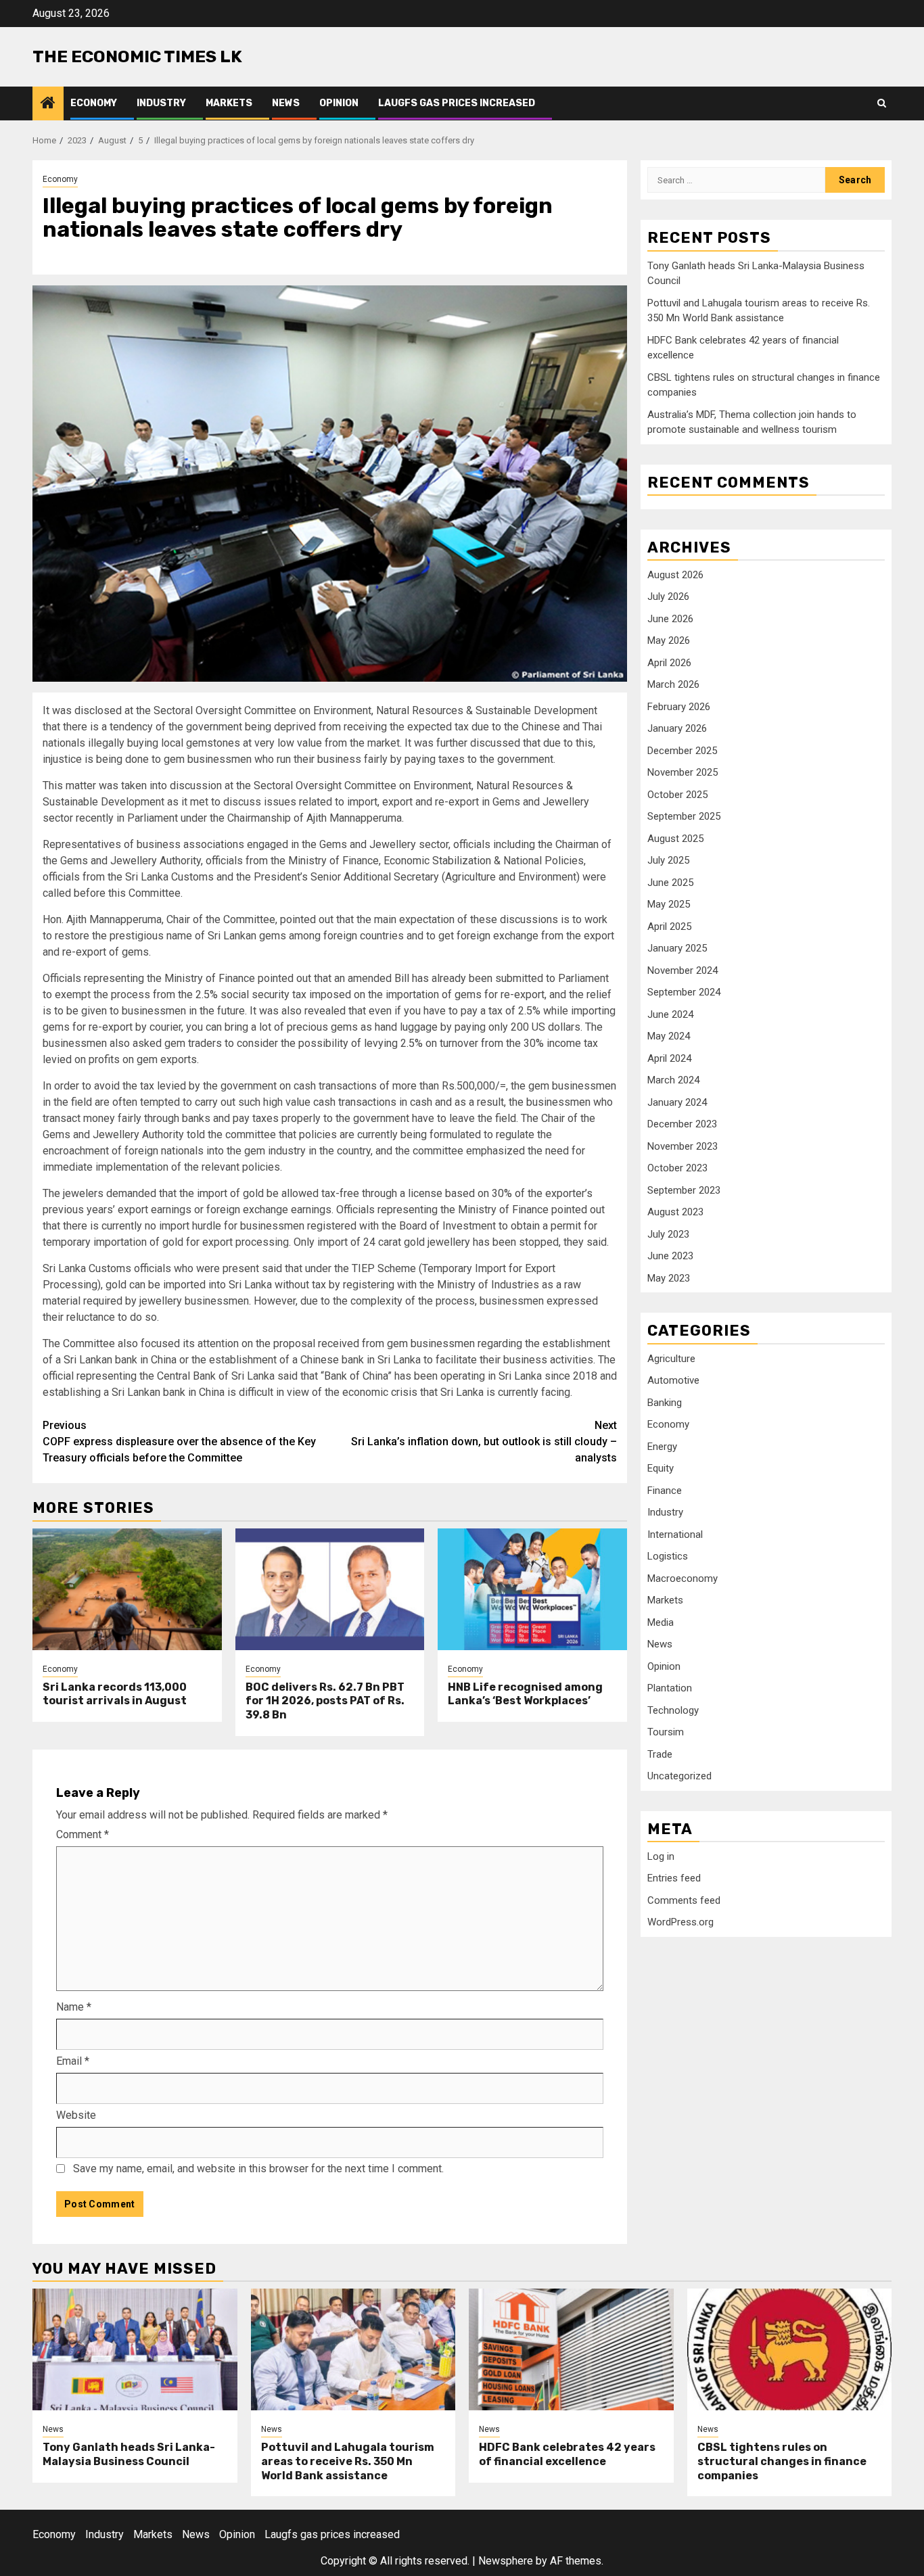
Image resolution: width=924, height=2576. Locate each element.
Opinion (339, 103)
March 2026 (673, 684)
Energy (662, 1446)
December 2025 (682, 751)
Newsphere (506, 2561)
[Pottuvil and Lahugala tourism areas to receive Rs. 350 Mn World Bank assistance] (353, 2349)
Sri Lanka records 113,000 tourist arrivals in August (115, 1694)
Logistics (668, 1556)
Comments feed (684, 1900)
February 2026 (679, 707)
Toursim (666, 1732)
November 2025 (683, 772)
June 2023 (670, 1256)
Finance (665, 1490)
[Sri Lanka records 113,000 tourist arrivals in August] (127, 1589)
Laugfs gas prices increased (457, 103)
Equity (661, 1468)
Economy (94, 103)
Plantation (670, 1688)
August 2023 (675, 1212)
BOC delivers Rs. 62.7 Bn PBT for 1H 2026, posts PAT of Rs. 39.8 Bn (325, 1701)
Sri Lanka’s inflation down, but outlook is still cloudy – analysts (484, 1442)
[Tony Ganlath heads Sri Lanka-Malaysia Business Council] (135, 2349)
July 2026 (668, 596)
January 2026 (677, 728)
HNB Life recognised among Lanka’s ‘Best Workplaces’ (525, 1694)
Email (73, 2061)
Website (76, 2115)
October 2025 (677, 795)
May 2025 (669, 904)
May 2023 (669, 1278)
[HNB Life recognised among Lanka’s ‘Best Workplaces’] (532, 1589)
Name (74, 2007)
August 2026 (675, 575)
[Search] (882, 103)
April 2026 (669, 663)
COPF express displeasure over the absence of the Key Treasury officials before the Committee (179, 1442)
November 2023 (683, 1146)
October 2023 (677, 1168)
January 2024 (677, 1102)
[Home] (48, 104)
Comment (83, 1834)
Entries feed (674, 1878)
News (286, 103)
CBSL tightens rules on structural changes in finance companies (782, 2461)
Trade (660, 1754)
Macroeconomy (683, 1578)
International (675, 1534)
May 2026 (669, 640)
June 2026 (670, 619)
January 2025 (677, 948)
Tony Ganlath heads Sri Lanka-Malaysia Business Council (129, 2454)
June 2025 (670, 883)
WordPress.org (680, 1922)
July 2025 (668, 860)
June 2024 (670, 1014)
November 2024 (683, 970)
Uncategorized (679, 1776)
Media (661, 1622)
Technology (673, 1710)
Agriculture (671, 1358)
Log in (661, 1856)
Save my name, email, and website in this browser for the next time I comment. (258, 2169)
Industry (161, 103)
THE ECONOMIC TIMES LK (137, 56)
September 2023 (684, 1190)
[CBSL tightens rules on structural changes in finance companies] (790, 2349)
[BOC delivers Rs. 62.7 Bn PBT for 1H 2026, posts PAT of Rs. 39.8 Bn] (330, 1589)
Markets (229, 103)
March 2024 (673, 1080)
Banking (665, 1402)
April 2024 (669, 1058)
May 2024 (669, 1036)
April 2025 (669, 927)
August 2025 (675, 839)
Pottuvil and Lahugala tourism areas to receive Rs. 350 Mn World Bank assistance (348, 2461)
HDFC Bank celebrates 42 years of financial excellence (567, 2454)
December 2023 (682, 1124)
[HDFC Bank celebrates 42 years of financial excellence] (571, 2349)
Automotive (673, 1380)
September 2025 (684, 816)
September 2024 (684, 992)
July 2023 (668, 1234)
